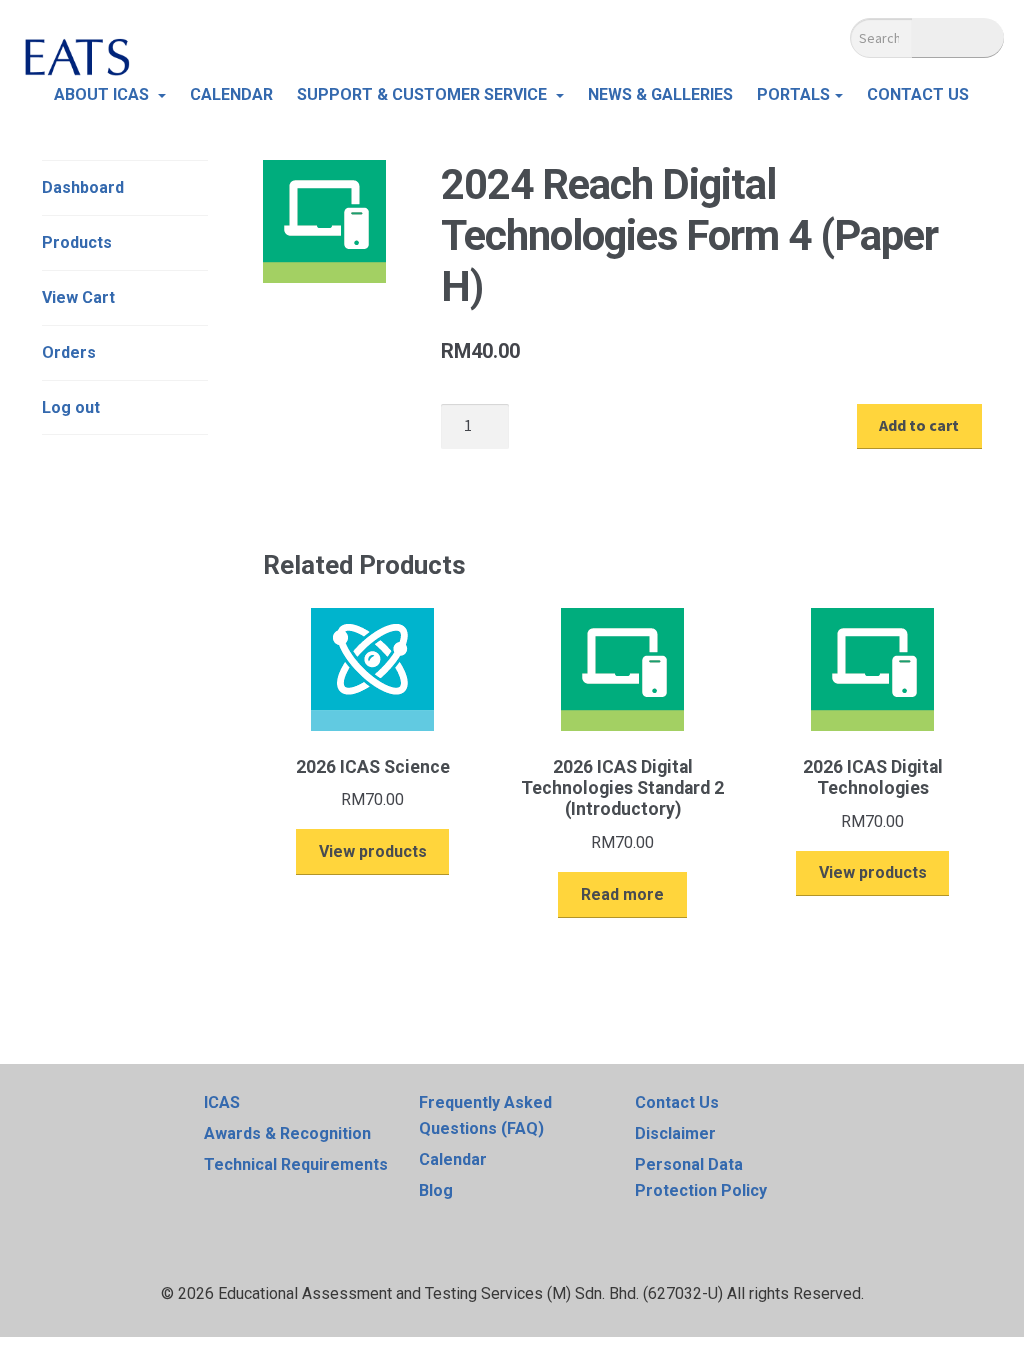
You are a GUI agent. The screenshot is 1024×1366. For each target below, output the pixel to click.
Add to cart (919, 425)
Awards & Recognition (287, 1133)
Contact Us (677, 1102)
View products (373, 851)
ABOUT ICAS (103, 94)
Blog (436, 1190)
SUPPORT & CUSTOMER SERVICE (424, 94)
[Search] (958, 38)
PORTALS (793, 94)
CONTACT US (918, 94)
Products (77, 242)
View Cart (78, 297)
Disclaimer (675, 1133)
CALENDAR (231, 94)
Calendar (453, 1159)
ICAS (222, 1102)
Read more (622, 894)
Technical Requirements (296, 1164)
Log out (71, 407)
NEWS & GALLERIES (660, 94)
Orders (69, 352)
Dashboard (83, 187)
